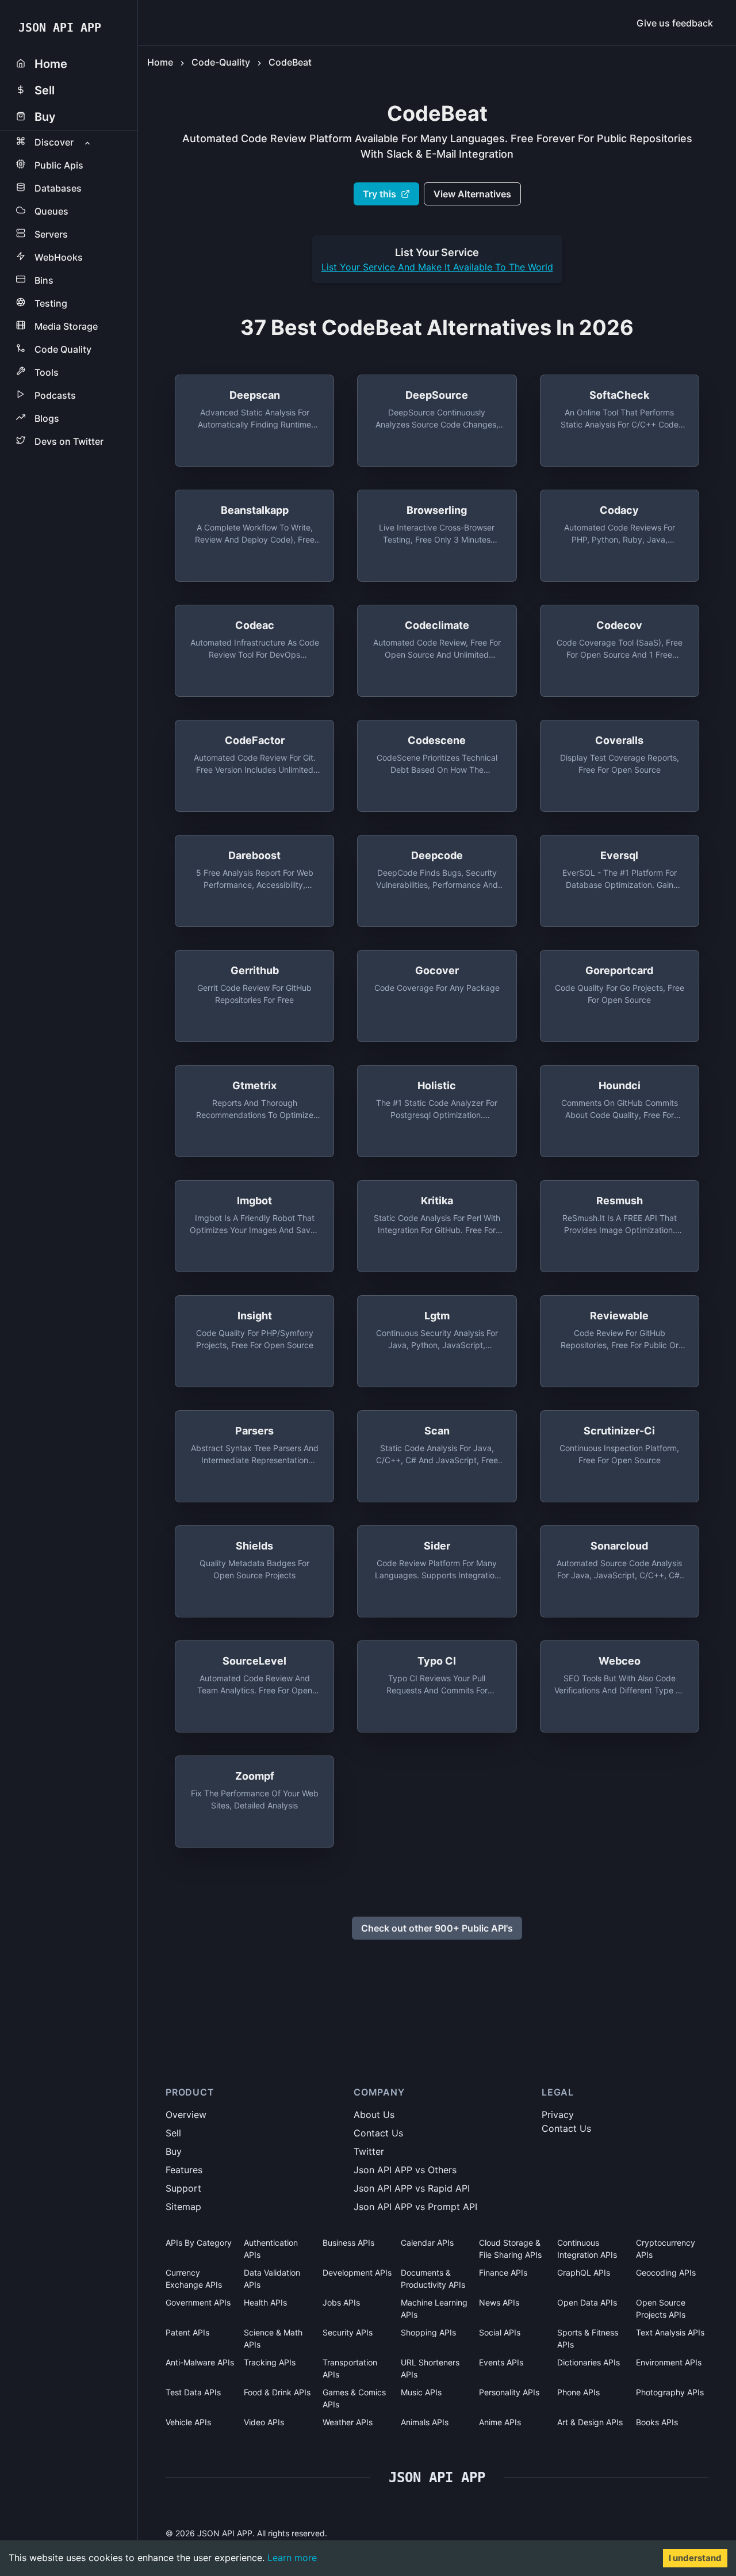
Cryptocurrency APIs (666, 2249)
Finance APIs (503, 2272)
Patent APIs (187, 2332)
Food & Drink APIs (277, 2392)
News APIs (499, 2302)
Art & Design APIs (590, 2422)
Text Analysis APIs (670, 2332)
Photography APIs (670, 2392)
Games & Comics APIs (354, 2398)
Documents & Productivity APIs (433, 2279)
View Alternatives (472, 194)
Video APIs (264, 2422)
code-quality (221, 62)
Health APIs (265, 2302)
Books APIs (657, 2422)
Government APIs (198, 2302)
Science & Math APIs (273, 2338)
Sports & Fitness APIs (588, 2338)
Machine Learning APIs (434, 2308)
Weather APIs (348, 2422)
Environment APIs (669, 2362)
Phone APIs (578, 2392)
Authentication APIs (271, 2249)
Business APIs (348, 2243)
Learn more (292, 2558)
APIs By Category (199, 2243)
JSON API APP (60, 28)
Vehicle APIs (188, 2422)
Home (160, 62)
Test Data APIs (193, 2392)
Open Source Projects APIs (661, 2308)
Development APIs (357, 2272)
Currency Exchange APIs (194, 2279)
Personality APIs (509, 2392)
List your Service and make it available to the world (437, 267)
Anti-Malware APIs (200, 2362)
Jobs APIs (341, 2302)
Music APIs (421, 2392)
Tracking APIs (270, 2362)
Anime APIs (500, 2422)
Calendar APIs (427, 2243)
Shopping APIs (428, 2332)
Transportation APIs (350, 2368)
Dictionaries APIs (589, 2362)
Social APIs (500, 2332)
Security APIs (348, 2332)
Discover (54, 142)
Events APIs (501, 2362)
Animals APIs (425, 2422)
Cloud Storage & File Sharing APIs (510, 2249)
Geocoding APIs (666, 2272)
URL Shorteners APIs (430, 2368)
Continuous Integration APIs (587, 2249)
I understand (695, 2558)
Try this (379, 194)
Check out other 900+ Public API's (437, 1928)
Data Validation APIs (272, 2279)
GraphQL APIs (584, 2272)
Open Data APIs (587, 2302)
